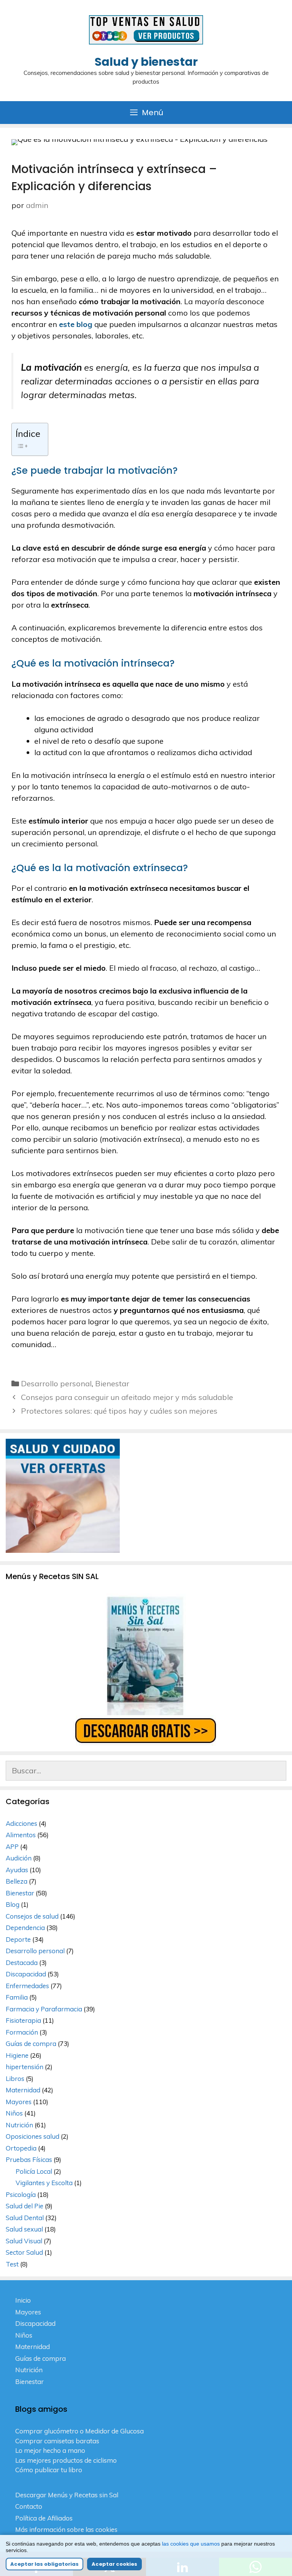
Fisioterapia (23, 2020)
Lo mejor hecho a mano (50, 2450)
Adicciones (21, 1823)
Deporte (18, 1939)
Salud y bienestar (146, 62)
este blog (76, 324)
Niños (14, 2113)
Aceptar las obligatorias (44, 2564)
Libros (15, 2078)
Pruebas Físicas (29, 2159)
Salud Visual (24, 2241)
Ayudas (17, 1870)
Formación (22, 2032)
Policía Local (34, 2171)
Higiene (17, 2055)
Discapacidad (26, 1974)
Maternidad (23, 2090)
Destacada (22, 1963)
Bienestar (112, 1383)
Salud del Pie (25, 2206)
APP (12, 1847)
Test (12, 2264)
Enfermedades (27, 1986)
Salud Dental (25, 2218)
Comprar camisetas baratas (57, 2441)
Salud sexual (24, 2229)
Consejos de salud (32, 1916)
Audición (19, 1858)
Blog (13, 1904)
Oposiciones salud (33, 2136)
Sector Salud (24, 2252)
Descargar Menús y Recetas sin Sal (67, 2495)
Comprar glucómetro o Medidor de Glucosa (79, 2431)
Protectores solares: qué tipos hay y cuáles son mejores (119, 1411)
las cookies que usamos (191, 2544)
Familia (17, 1997)
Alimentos (21, 1835)
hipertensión (25, 2067)
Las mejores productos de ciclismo (66, 2460)
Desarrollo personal (56, 1383)
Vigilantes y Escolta (44, 2183)
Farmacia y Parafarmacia (44, 2009)
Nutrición (19, 2125)
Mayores (19, 2102)
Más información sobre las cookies (66, 2529)
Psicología (21, 2194)
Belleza (17, 1881)
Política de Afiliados (44, 2518)
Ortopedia (21, 2148)
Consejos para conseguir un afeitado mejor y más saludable (127, 1397)
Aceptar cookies (114, 2564)
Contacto (29, 2506)
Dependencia (25, 1928)
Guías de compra (31, 2043)
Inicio (23, 2300)
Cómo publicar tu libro (49, 2470)
